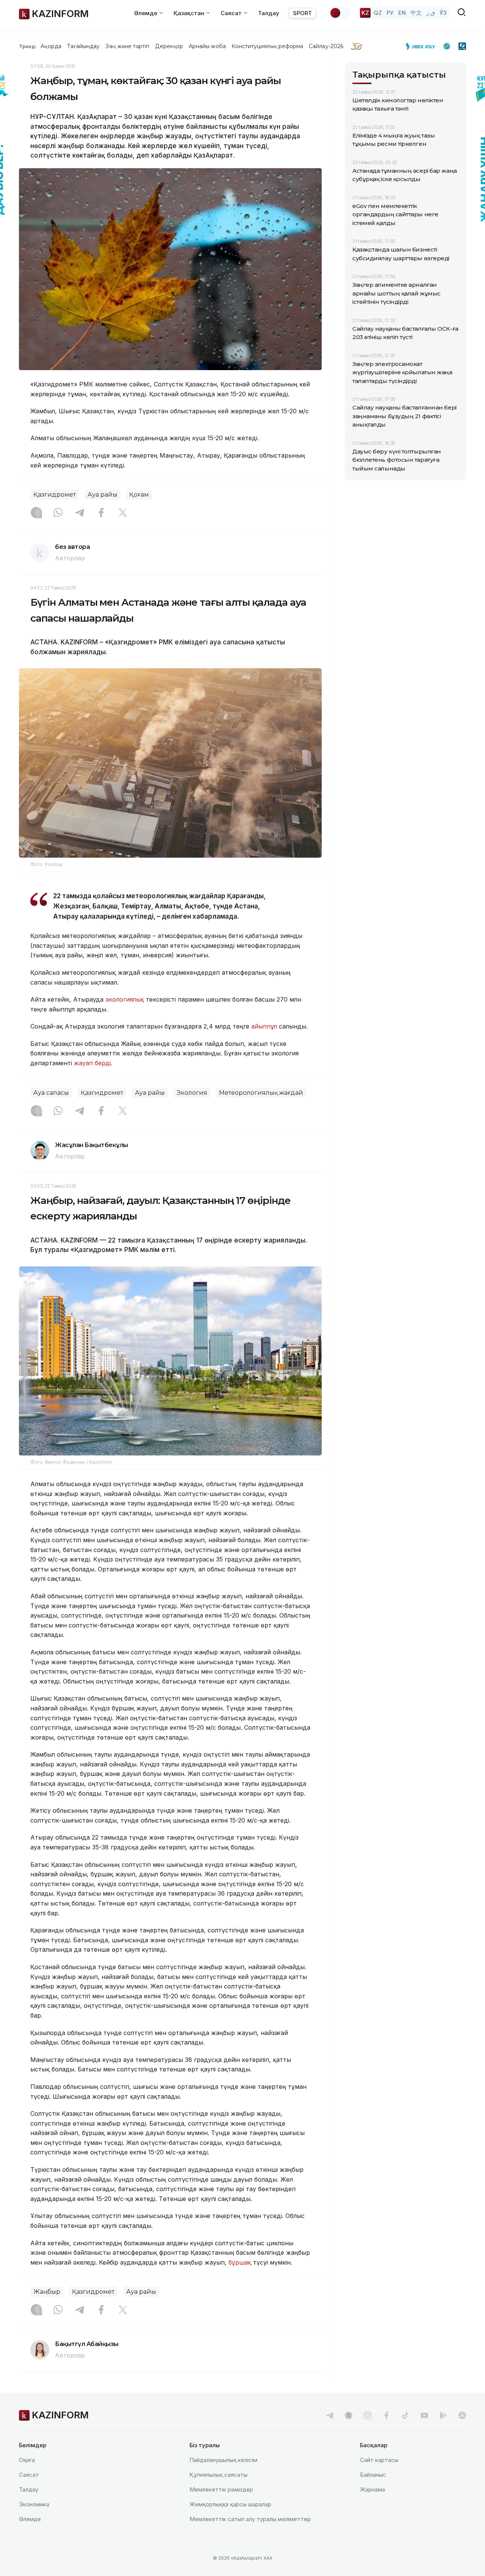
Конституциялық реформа (267, 46)
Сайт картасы (379, 2460)
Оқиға (27, 2460)
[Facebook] (101, 513)
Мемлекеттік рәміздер (221, 2489)
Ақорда (51, 46)
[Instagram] (36, 513)
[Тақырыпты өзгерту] (340, 13)
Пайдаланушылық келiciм (223, 2460)
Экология (192, 1093)
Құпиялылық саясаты (218, 2475)
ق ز (431, 13)
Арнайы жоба (207, 46)
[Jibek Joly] (422, 46)
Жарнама (372, 2489)
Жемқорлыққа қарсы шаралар (230, 2504)
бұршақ (240, 2262)
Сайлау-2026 (326, 46)
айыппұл (264, 1026)
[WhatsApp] (58, 513)
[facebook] (386, 2415)
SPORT (302, 13)
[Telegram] (80, 513)
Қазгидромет (55, 495)
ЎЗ (443, 13)
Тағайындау (84, 46)
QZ (378, 13)
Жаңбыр (47, 2292)
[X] (123, 513)
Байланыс (373, 2475)
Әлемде (30, 2519)
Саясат (29, 2475)
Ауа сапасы (51, 1093)
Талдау (269, 13)
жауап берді (92, 1063)
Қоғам (139, 495)
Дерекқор (169, 46)
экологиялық (125, 999)
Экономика (34, 2504)
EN (402, 13)
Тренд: (28, 46)
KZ (365, 13)
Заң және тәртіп (127, 46)
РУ (390, 13)
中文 (416, 13)
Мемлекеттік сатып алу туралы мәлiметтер (250, 2519)
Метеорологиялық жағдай (261, 1093)
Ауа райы (102, 495)
